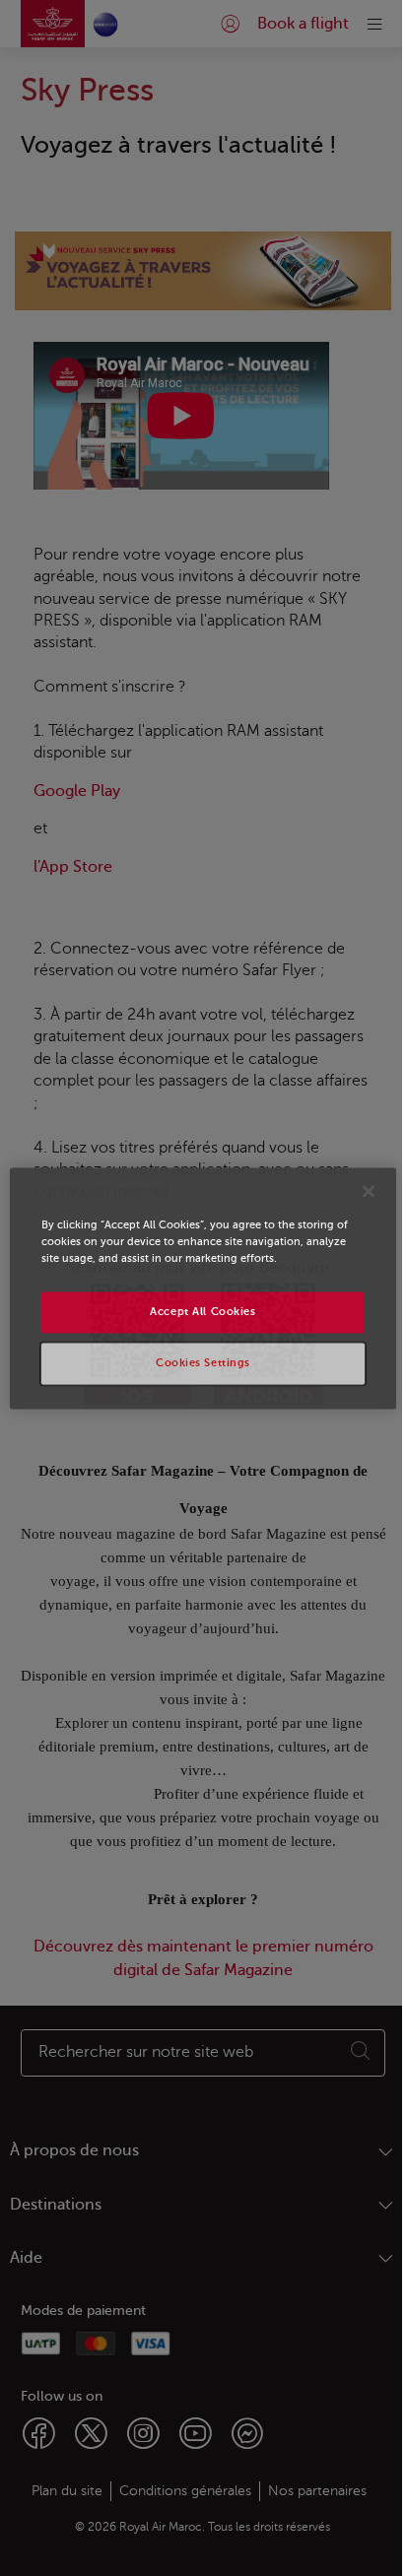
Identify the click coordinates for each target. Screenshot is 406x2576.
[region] (203, 1288)
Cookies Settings (203, 1363)
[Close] (369, 1191)
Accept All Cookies (203, 1312)
